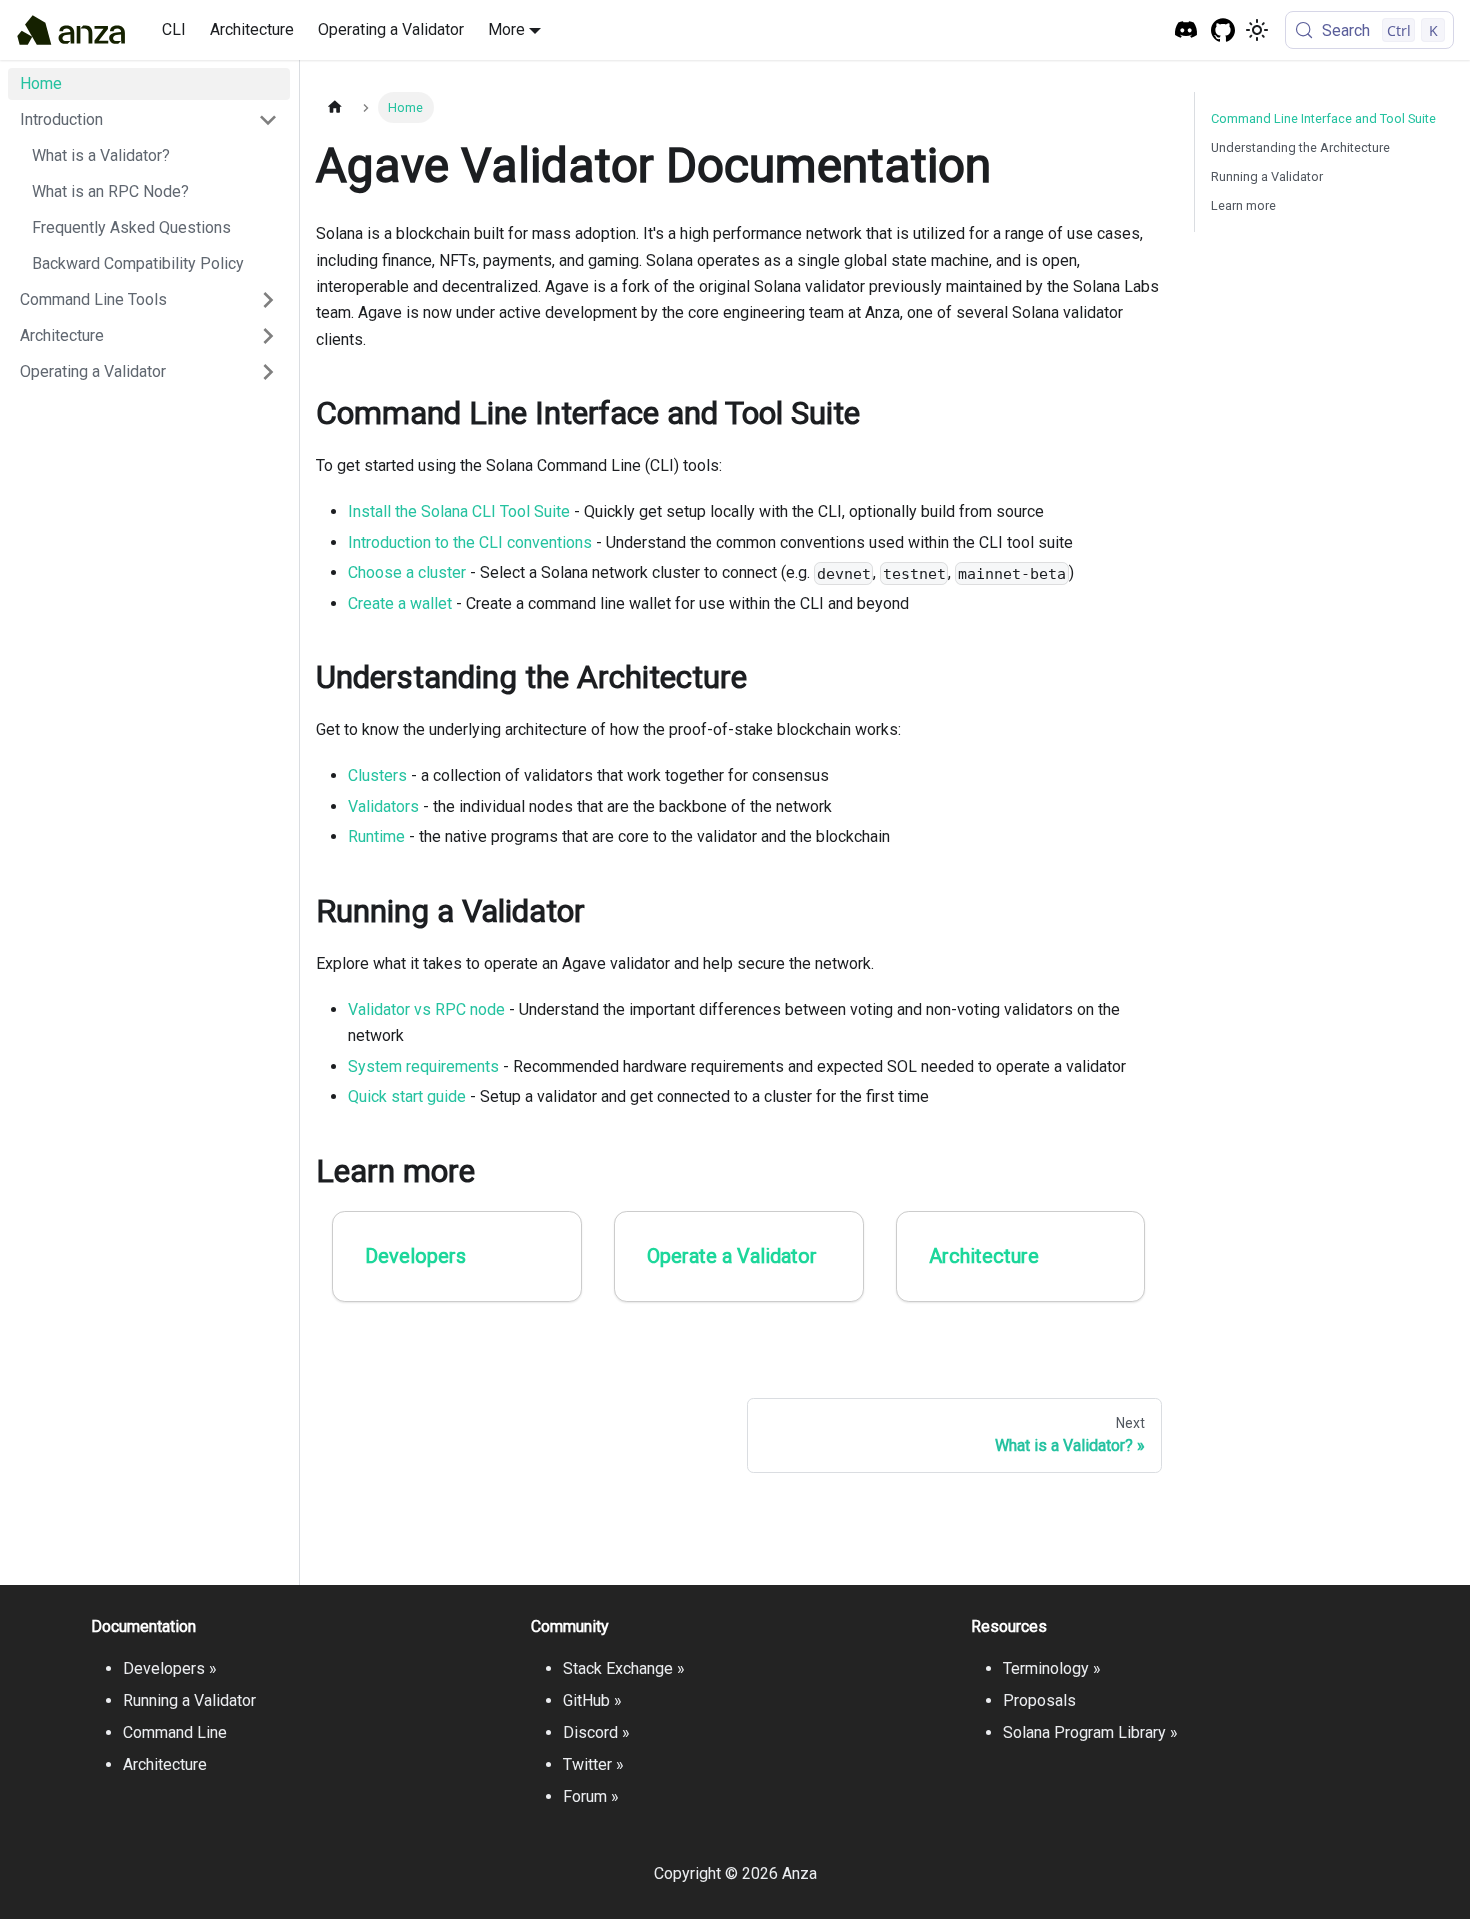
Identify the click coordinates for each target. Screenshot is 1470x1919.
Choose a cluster (407, 572)
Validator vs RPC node (426, 1009)
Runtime (376, 836)
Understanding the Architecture (1300, 147)
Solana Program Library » (1090, 1732)
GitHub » (592, 1700)
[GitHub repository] (1223, 30)
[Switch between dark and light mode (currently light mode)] (1257, 30)
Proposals (1039, 1700)
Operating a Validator (391, 29)
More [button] (506, 29)
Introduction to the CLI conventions (470, 542)
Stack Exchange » (624, 1668)
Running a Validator (1267, 176)
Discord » (596, 1732)
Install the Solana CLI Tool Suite (459, 511)
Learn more (1243, 205)
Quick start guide (407, 1096)
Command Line (175, 1732)
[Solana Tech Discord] (1186, 30)
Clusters (377, 775)
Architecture (252, 29)
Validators (383, 806)
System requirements (423, 1066)
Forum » (591, 1796)
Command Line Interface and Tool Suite (1323, 118)
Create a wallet (400, 603)
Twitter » (593, 1764)
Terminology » (1052, 1668)
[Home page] (335, 107)
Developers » (170, 1668)
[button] (149, 120)
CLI (174, 29)
